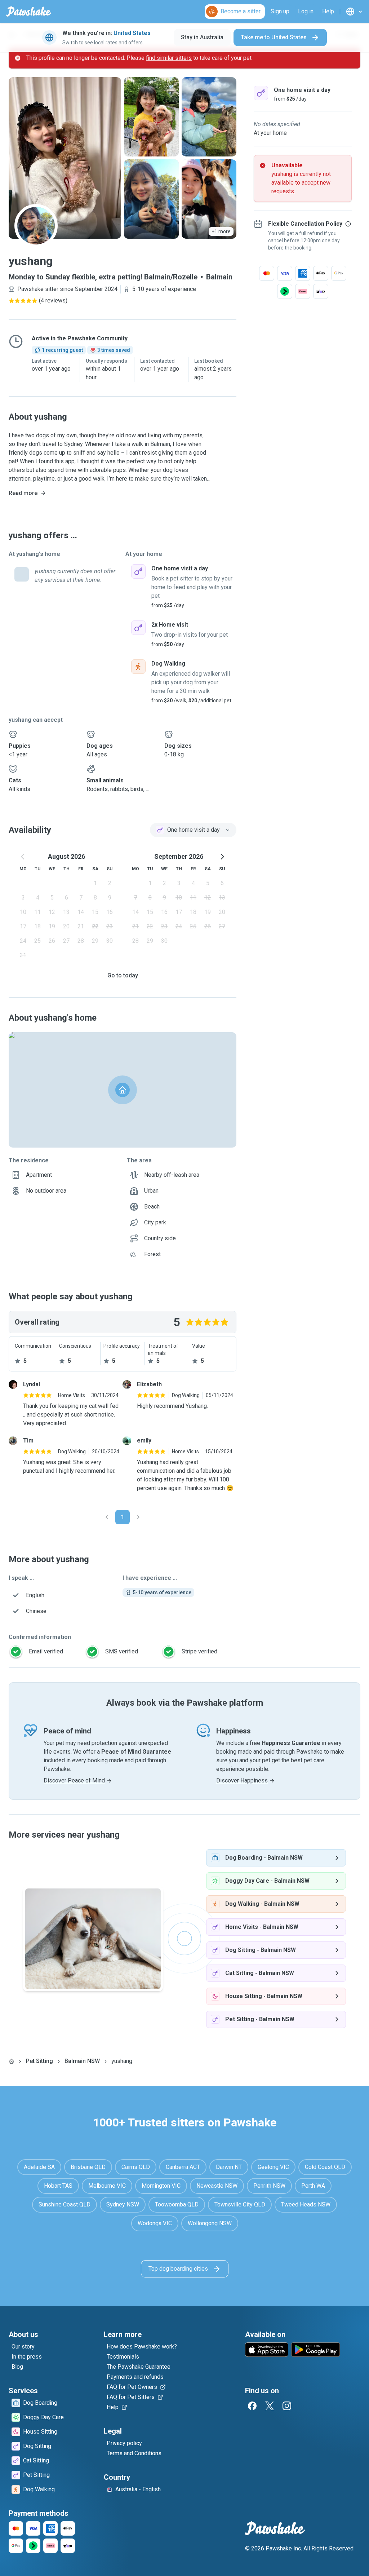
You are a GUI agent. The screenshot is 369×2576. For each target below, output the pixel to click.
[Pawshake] (29, 12)
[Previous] (107, 1517)
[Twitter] (270, 2406)
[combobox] (193, 830)
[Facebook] (252, 2406)
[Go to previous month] (23, 857)
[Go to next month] (222, 857)
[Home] (12, 2061)
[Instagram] (287, 2406)
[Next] (138, 1517)
